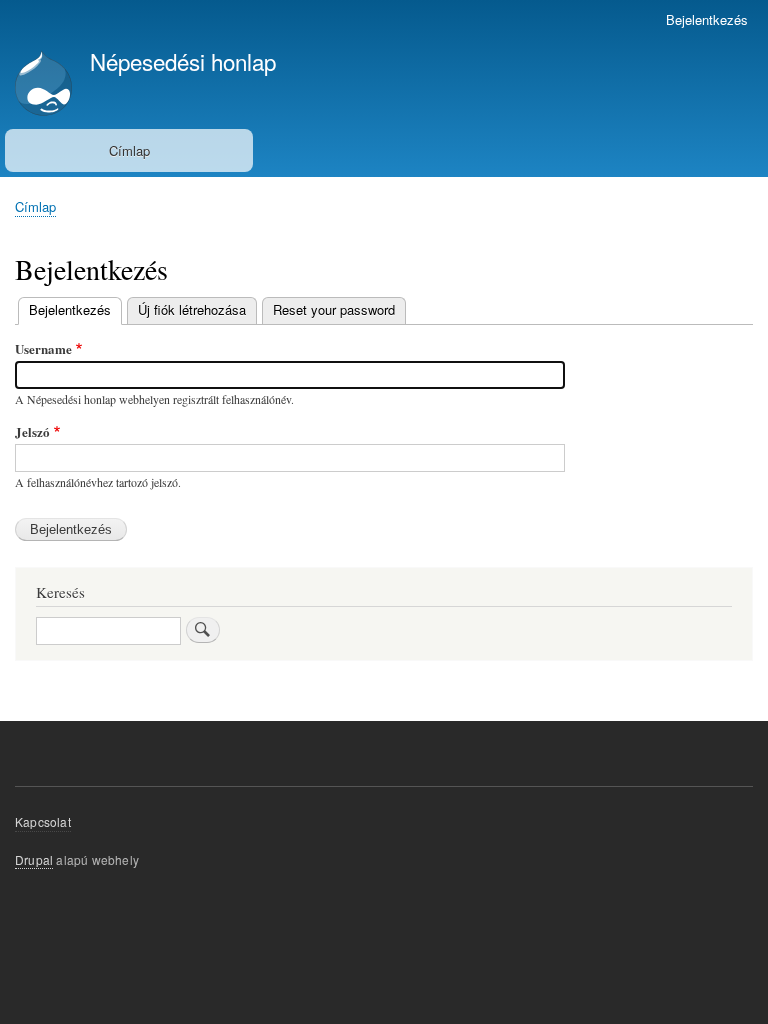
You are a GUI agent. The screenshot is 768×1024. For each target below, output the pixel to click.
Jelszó (32, 431)
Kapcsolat (43, 821)
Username (43, 348)
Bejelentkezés (707, 19)
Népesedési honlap (183, 61)
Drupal (34, 859)
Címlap (129, 150)
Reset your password (334, 309)
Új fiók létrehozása (192, 309)
